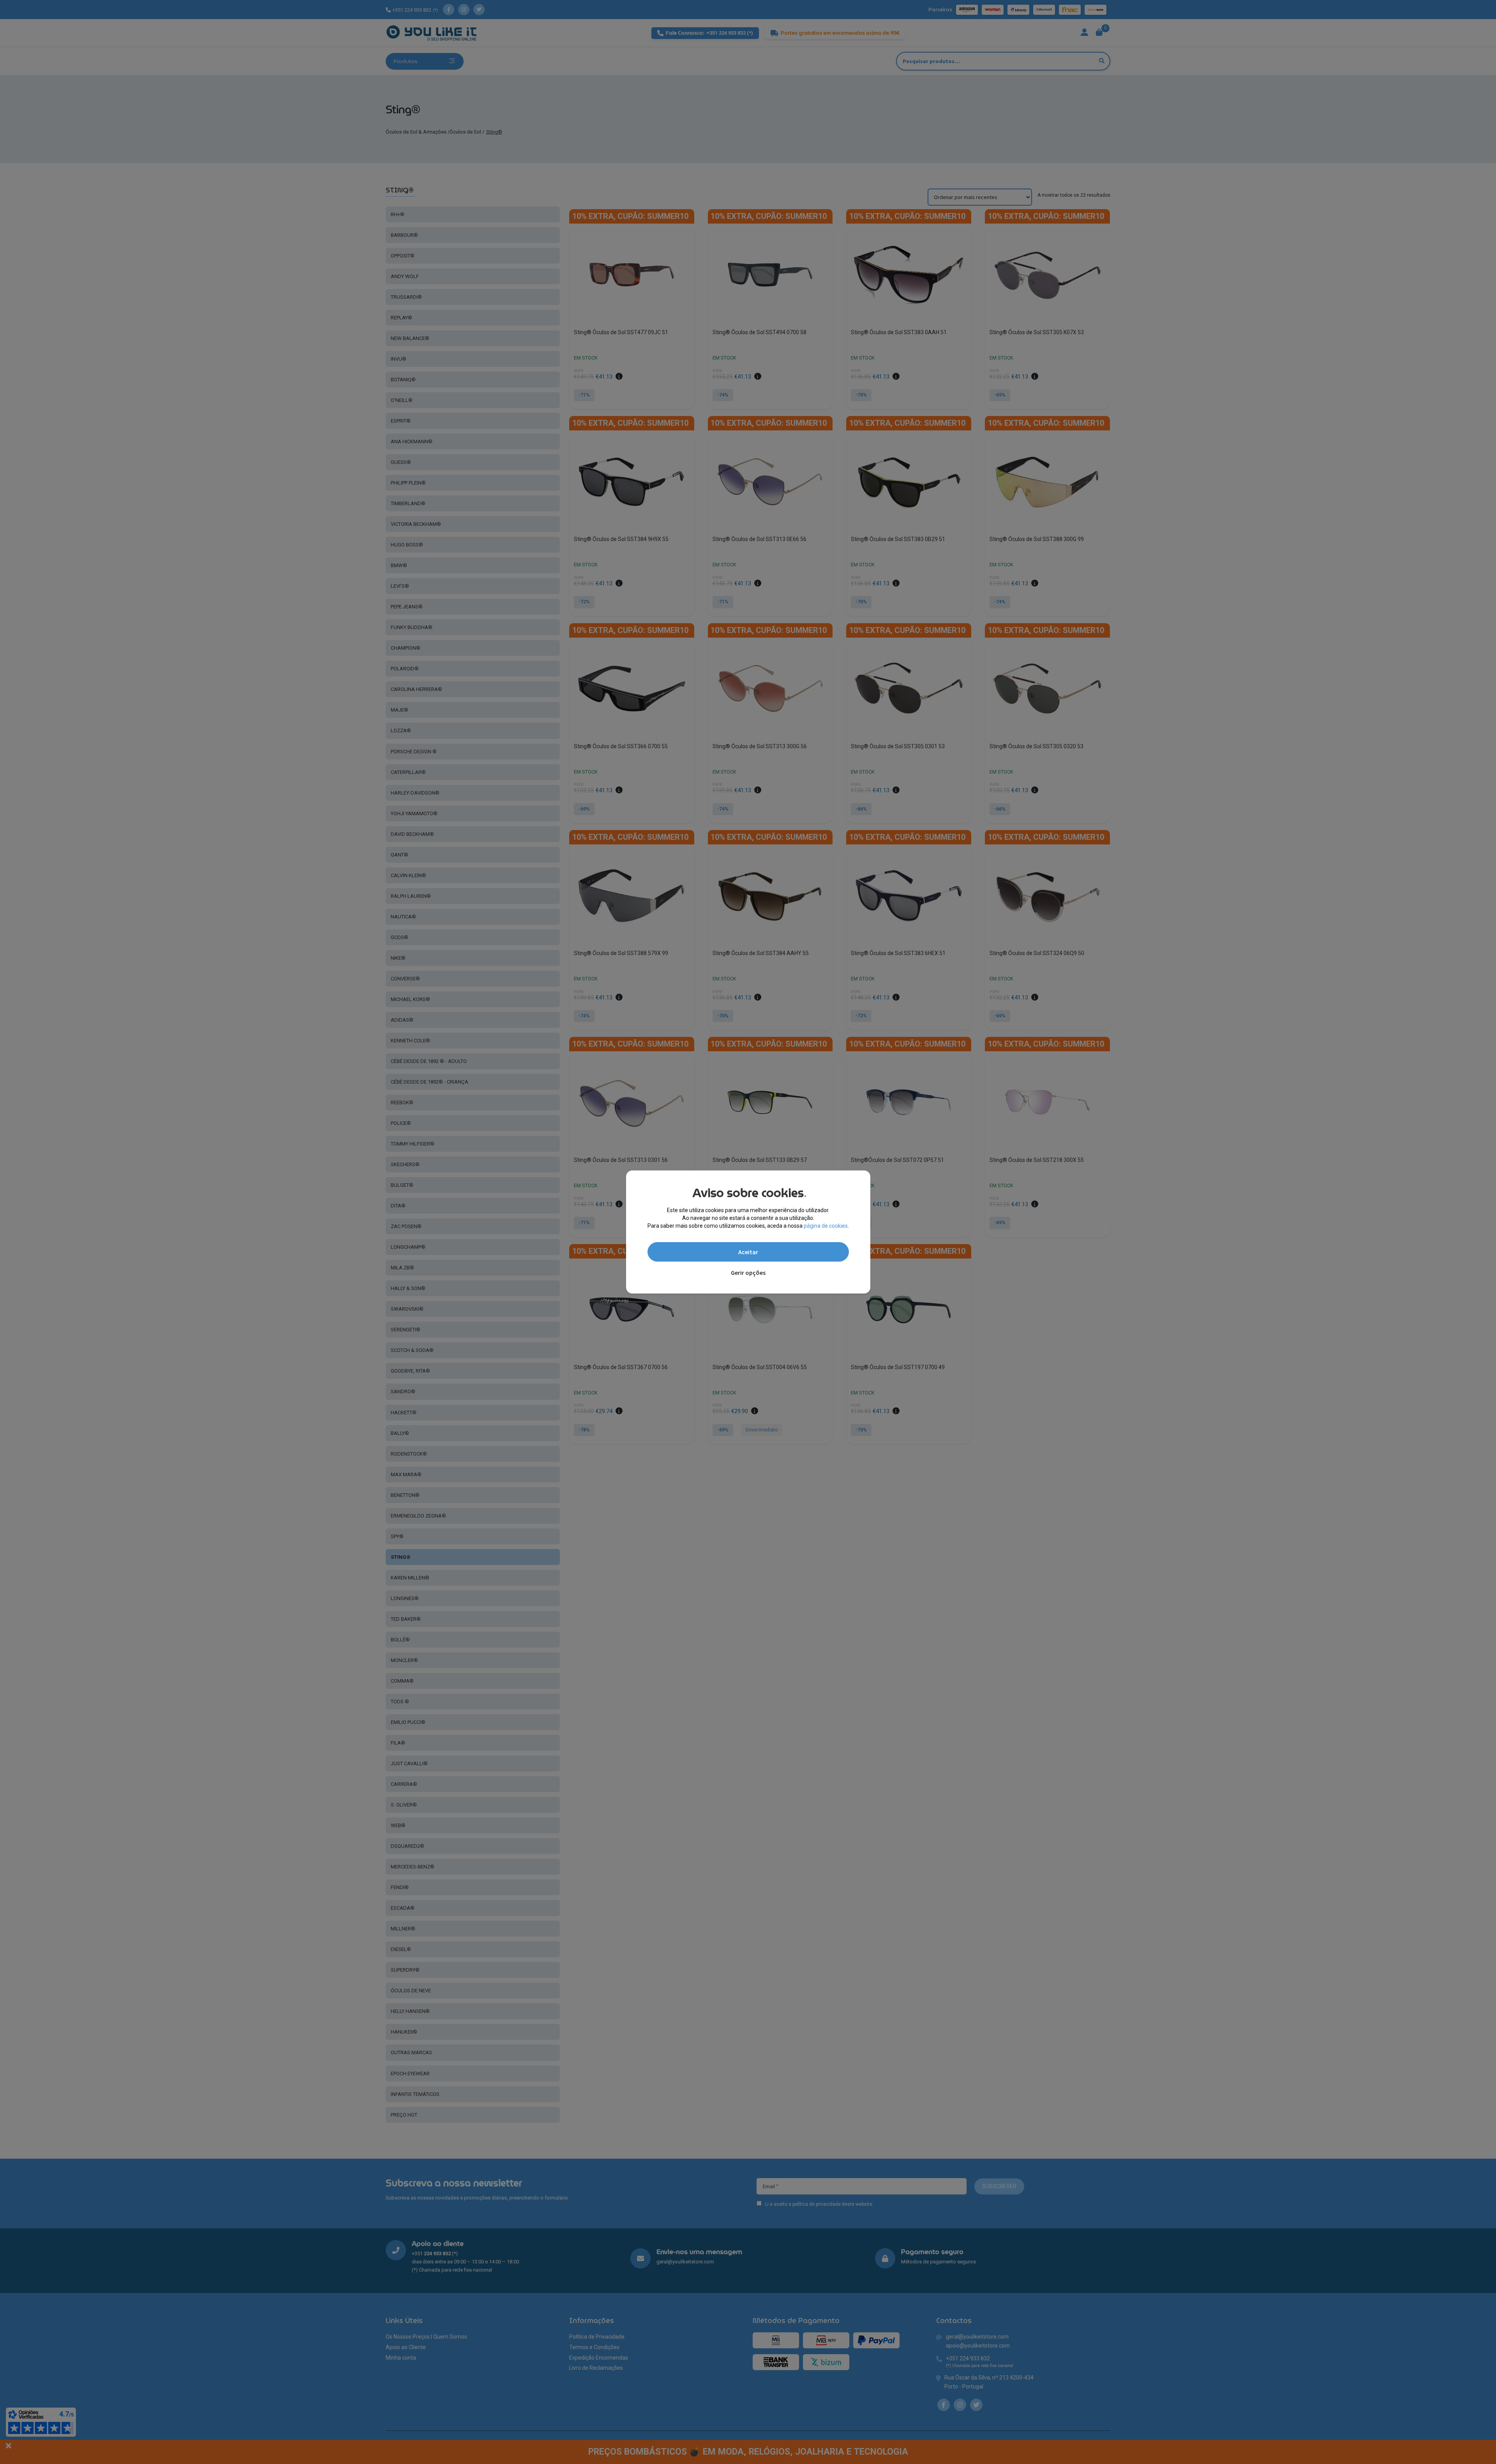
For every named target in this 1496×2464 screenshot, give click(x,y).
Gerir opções (748, 1273)
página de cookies (826, 1226)
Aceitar (748, 1252)
